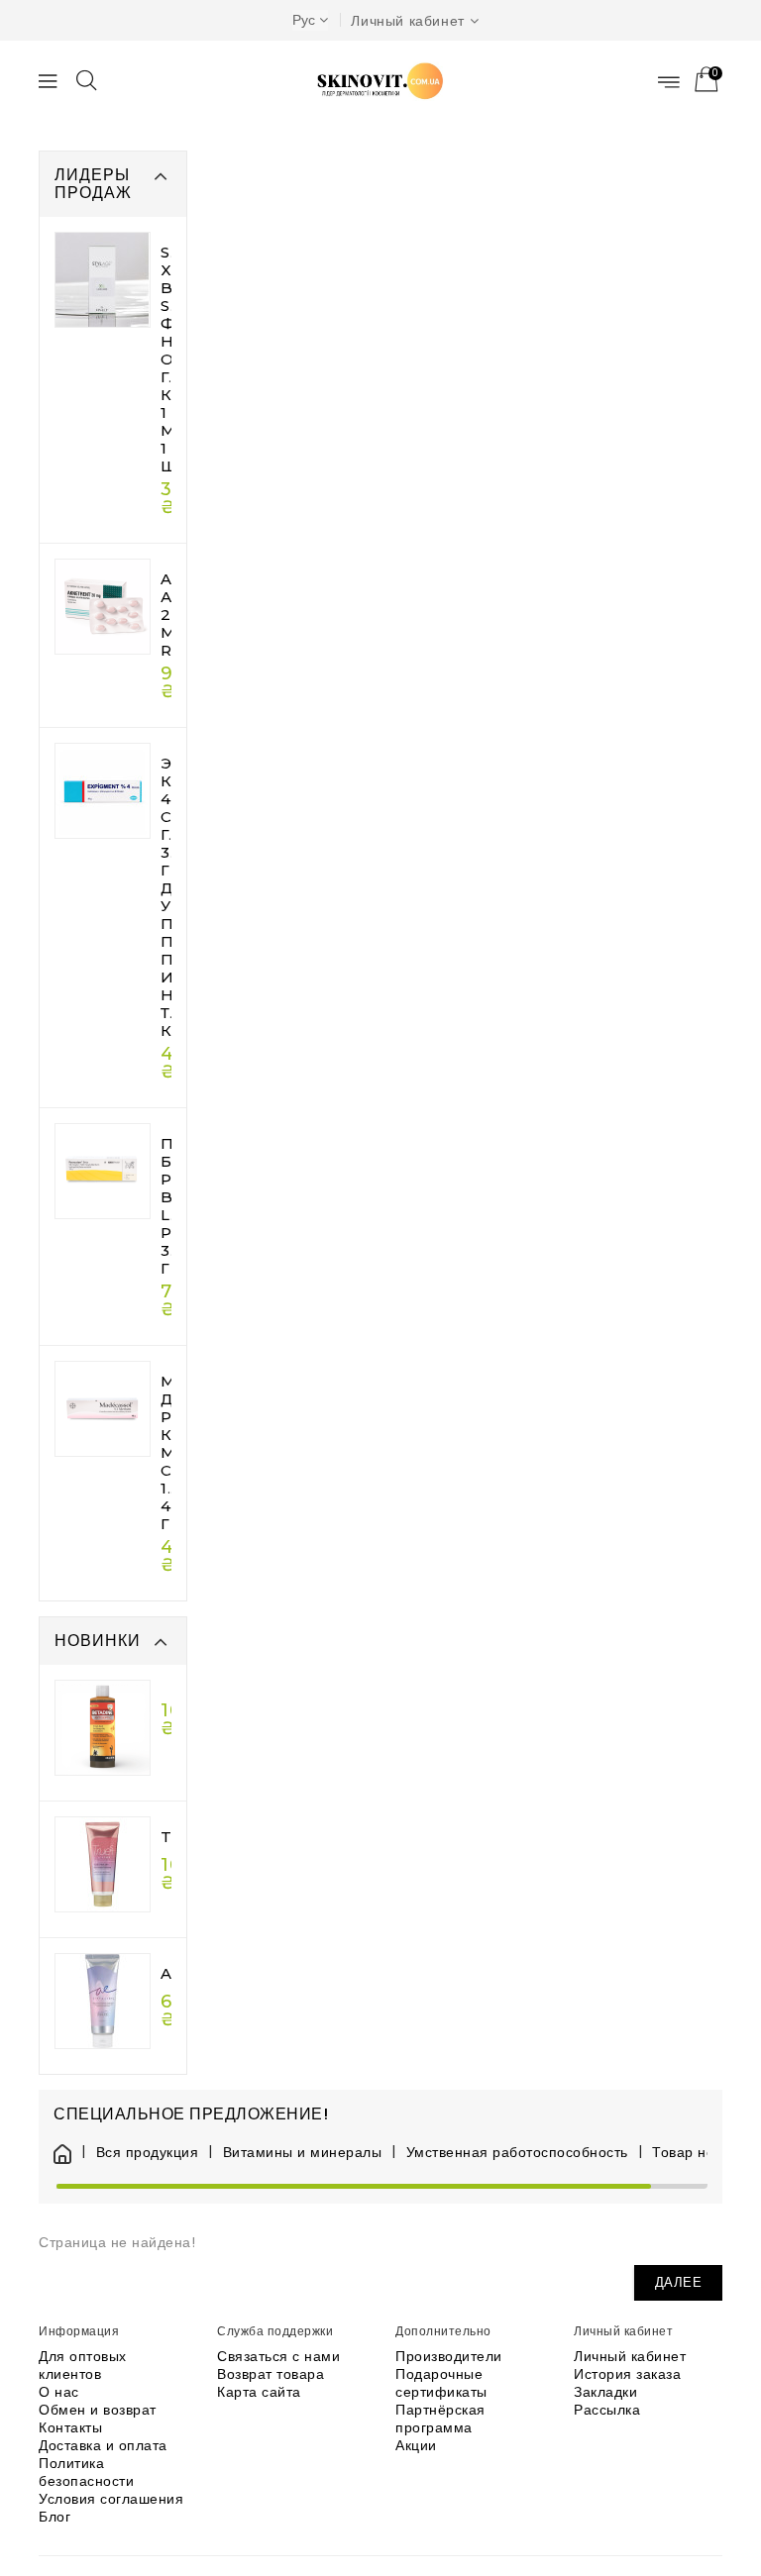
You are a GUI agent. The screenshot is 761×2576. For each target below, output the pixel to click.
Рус (304, 20)
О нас (59, 2392)
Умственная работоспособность (517, 2153)
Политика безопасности (86, 2472)
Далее (679, 2282)
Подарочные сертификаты (441, 2383)
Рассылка (607, 2410)
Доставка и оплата (103, 2445)
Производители (449, 2356)
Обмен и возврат (98, 2410)
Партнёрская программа (440, 2419)
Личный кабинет (630, 2356)
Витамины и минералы (302, 2153)
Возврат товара (271, 2374)
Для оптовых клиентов (83, 2365)
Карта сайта (259, 2392)
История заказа (627, 2374)
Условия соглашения (111, 2499)
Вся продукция (147, 2153)
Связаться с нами (278, 2356)
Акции (416, 2445)
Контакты (70, 2427)
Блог (54, 2517)
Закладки (605, 2392)
